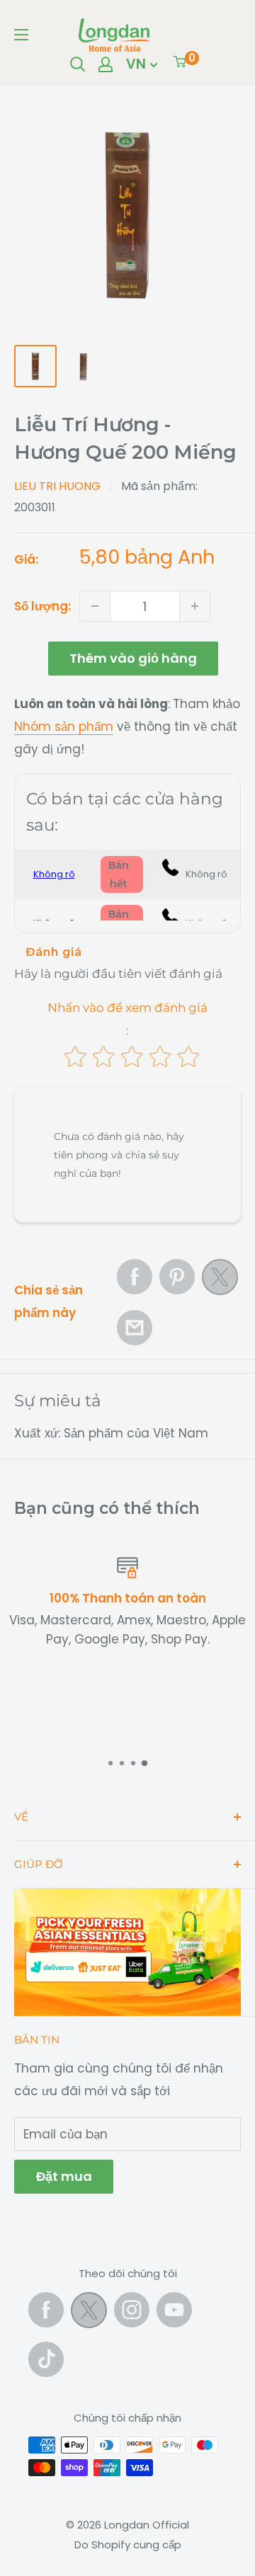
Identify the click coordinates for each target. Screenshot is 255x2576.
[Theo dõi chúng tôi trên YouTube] (174, 2310)
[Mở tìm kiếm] (78, 64)
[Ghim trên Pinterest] (177, 1277)
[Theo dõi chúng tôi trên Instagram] (132, 2310)
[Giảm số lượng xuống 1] (95, 606)
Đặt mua (64, 2176)
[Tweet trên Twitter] (220, 1281)
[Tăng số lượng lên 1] (195, 606)
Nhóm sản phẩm (64, 726)
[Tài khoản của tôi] (106, 64)
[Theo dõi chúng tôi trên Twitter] (89, 2313)
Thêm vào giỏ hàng (133, 658)
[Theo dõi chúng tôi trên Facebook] (46, 2310)
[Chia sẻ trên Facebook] (135, 1277)
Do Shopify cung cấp (128, 2544)
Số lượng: (42, 606)
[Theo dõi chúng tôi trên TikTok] (46, 2359)
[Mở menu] (21, 35)
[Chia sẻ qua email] (135, 1328)
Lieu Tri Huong (57, 486)
